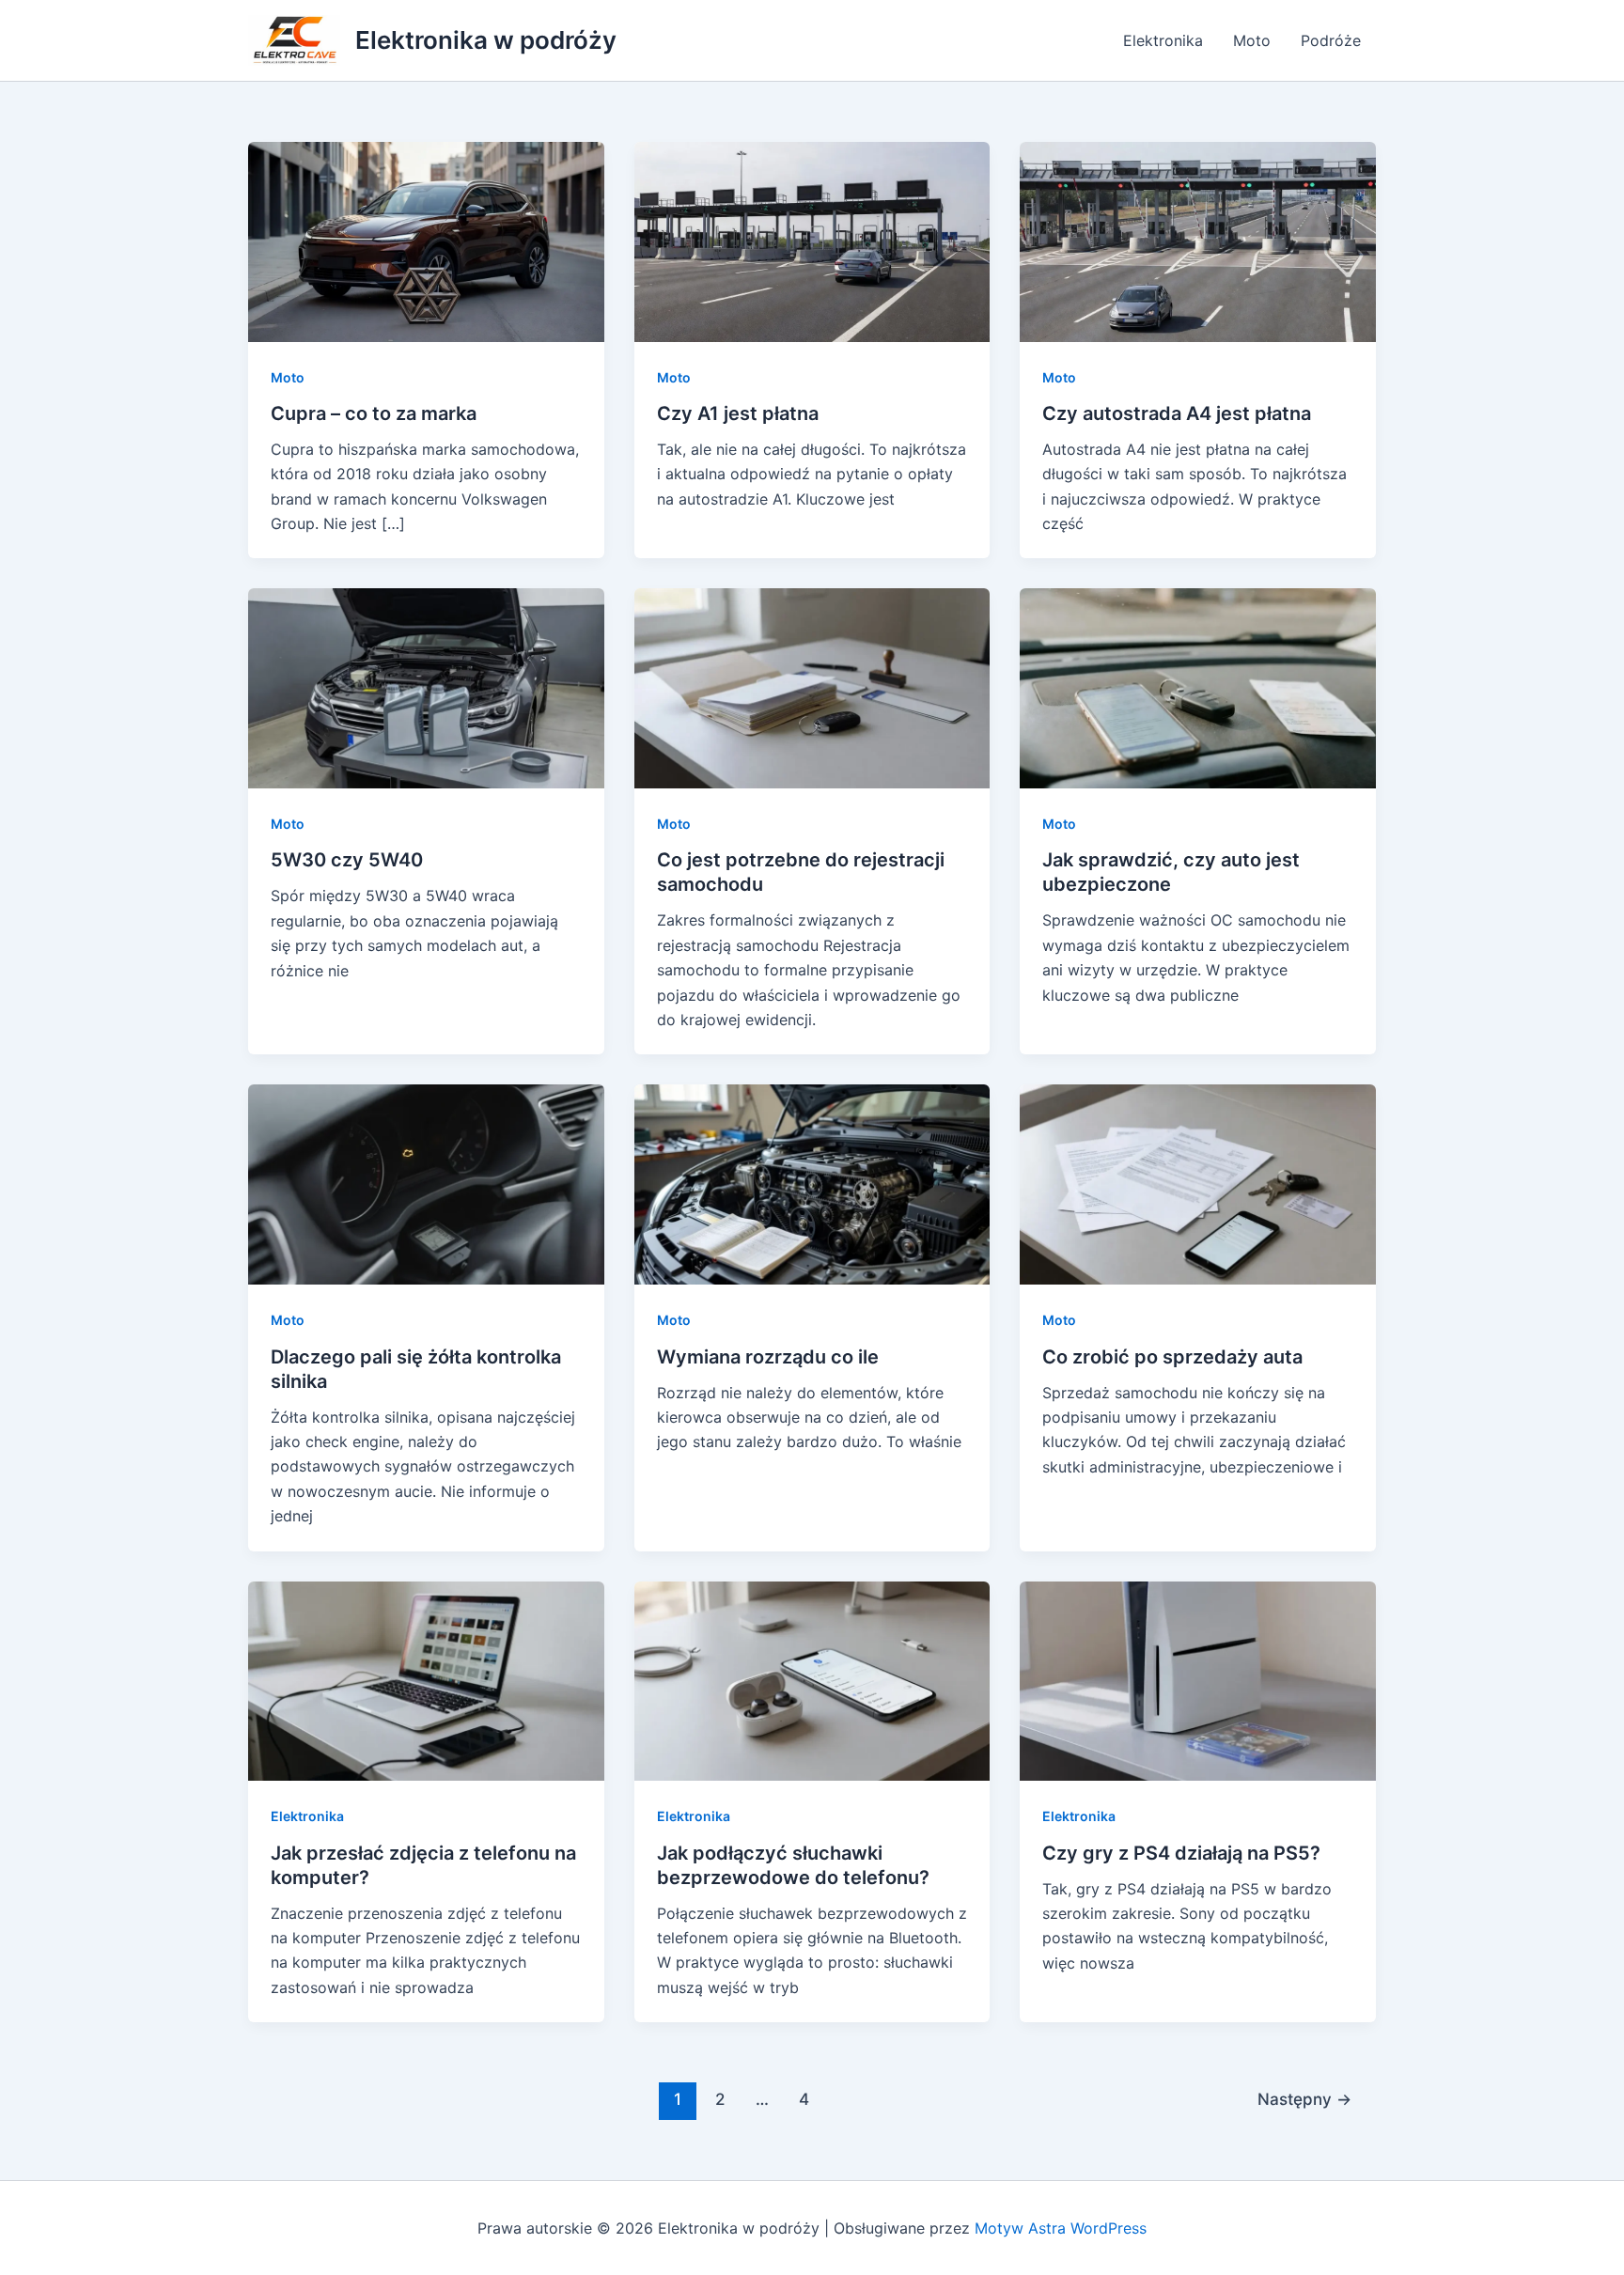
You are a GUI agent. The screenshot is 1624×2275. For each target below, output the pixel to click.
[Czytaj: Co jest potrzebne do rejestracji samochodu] (812, 687)
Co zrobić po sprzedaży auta (1172, 1357)
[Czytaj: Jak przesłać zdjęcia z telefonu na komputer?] (426, 1679)
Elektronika (1163, 40)
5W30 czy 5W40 (347, 860)
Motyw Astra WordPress (1061, 2228)
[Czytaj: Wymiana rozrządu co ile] (812, 1183)
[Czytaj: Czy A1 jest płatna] (812, 240)
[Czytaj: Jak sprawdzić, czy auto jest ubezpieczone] (1198, 687)
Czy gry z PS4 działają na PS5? (1181, 1853)
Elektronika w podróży (486, 40)
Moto (1252, 40)
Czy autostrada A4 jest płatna (1177, 413)
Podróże (1331, 40)
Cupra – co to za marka (374, 413)
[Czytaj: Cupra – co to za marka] (426, 240)
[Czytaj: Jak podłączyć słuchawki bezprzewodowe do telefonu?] (812, 1679)
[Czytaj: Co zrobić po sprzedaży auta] (1198, 1183)
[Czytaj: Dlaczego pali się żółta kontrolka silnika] (426, 1183)
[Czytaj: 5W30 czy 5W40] (426, 687)
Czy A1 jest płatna (738, 413)
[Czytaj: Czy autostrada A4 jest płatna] (1198, 240)
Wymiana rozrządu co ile (768, 1357)
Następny (1304, 2099)
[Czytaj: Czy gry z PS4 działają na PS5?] (1198, 1679)
